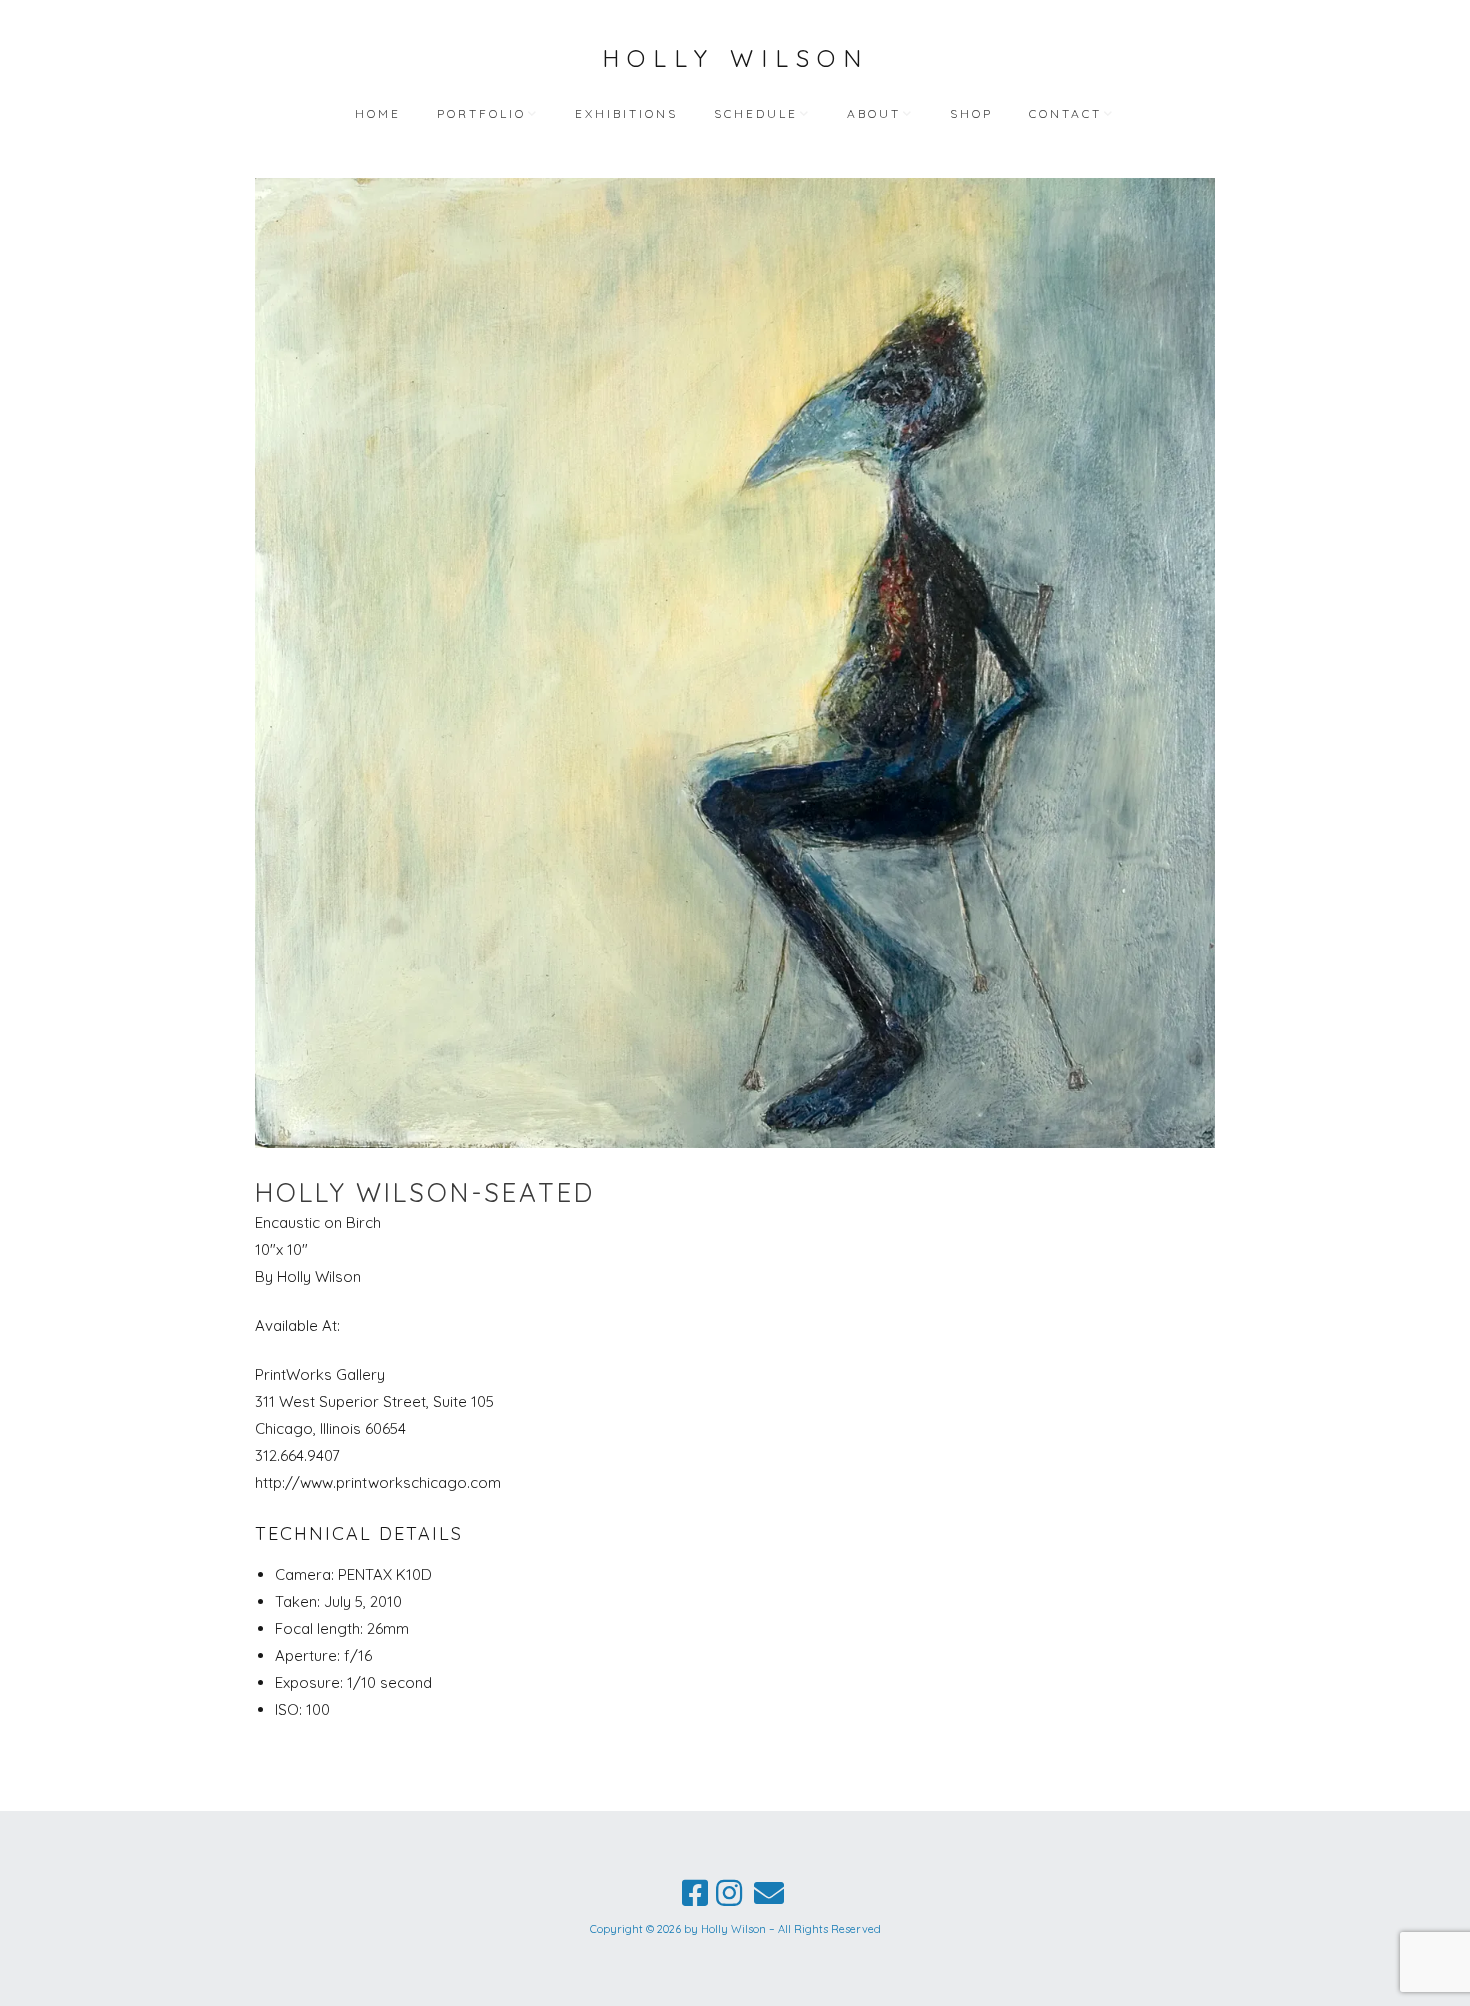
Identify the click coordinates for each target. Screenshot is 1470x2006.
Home (378, 113)
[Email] (769, 1893)
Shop (971, 113)
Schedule (756, 113)
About (874, 113)
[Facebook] (695, 1893)
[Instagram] (729, 1893)
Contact (1065, 113)
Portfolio (481, 113)
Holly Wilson (735, 58)
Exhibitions (626, 113)
